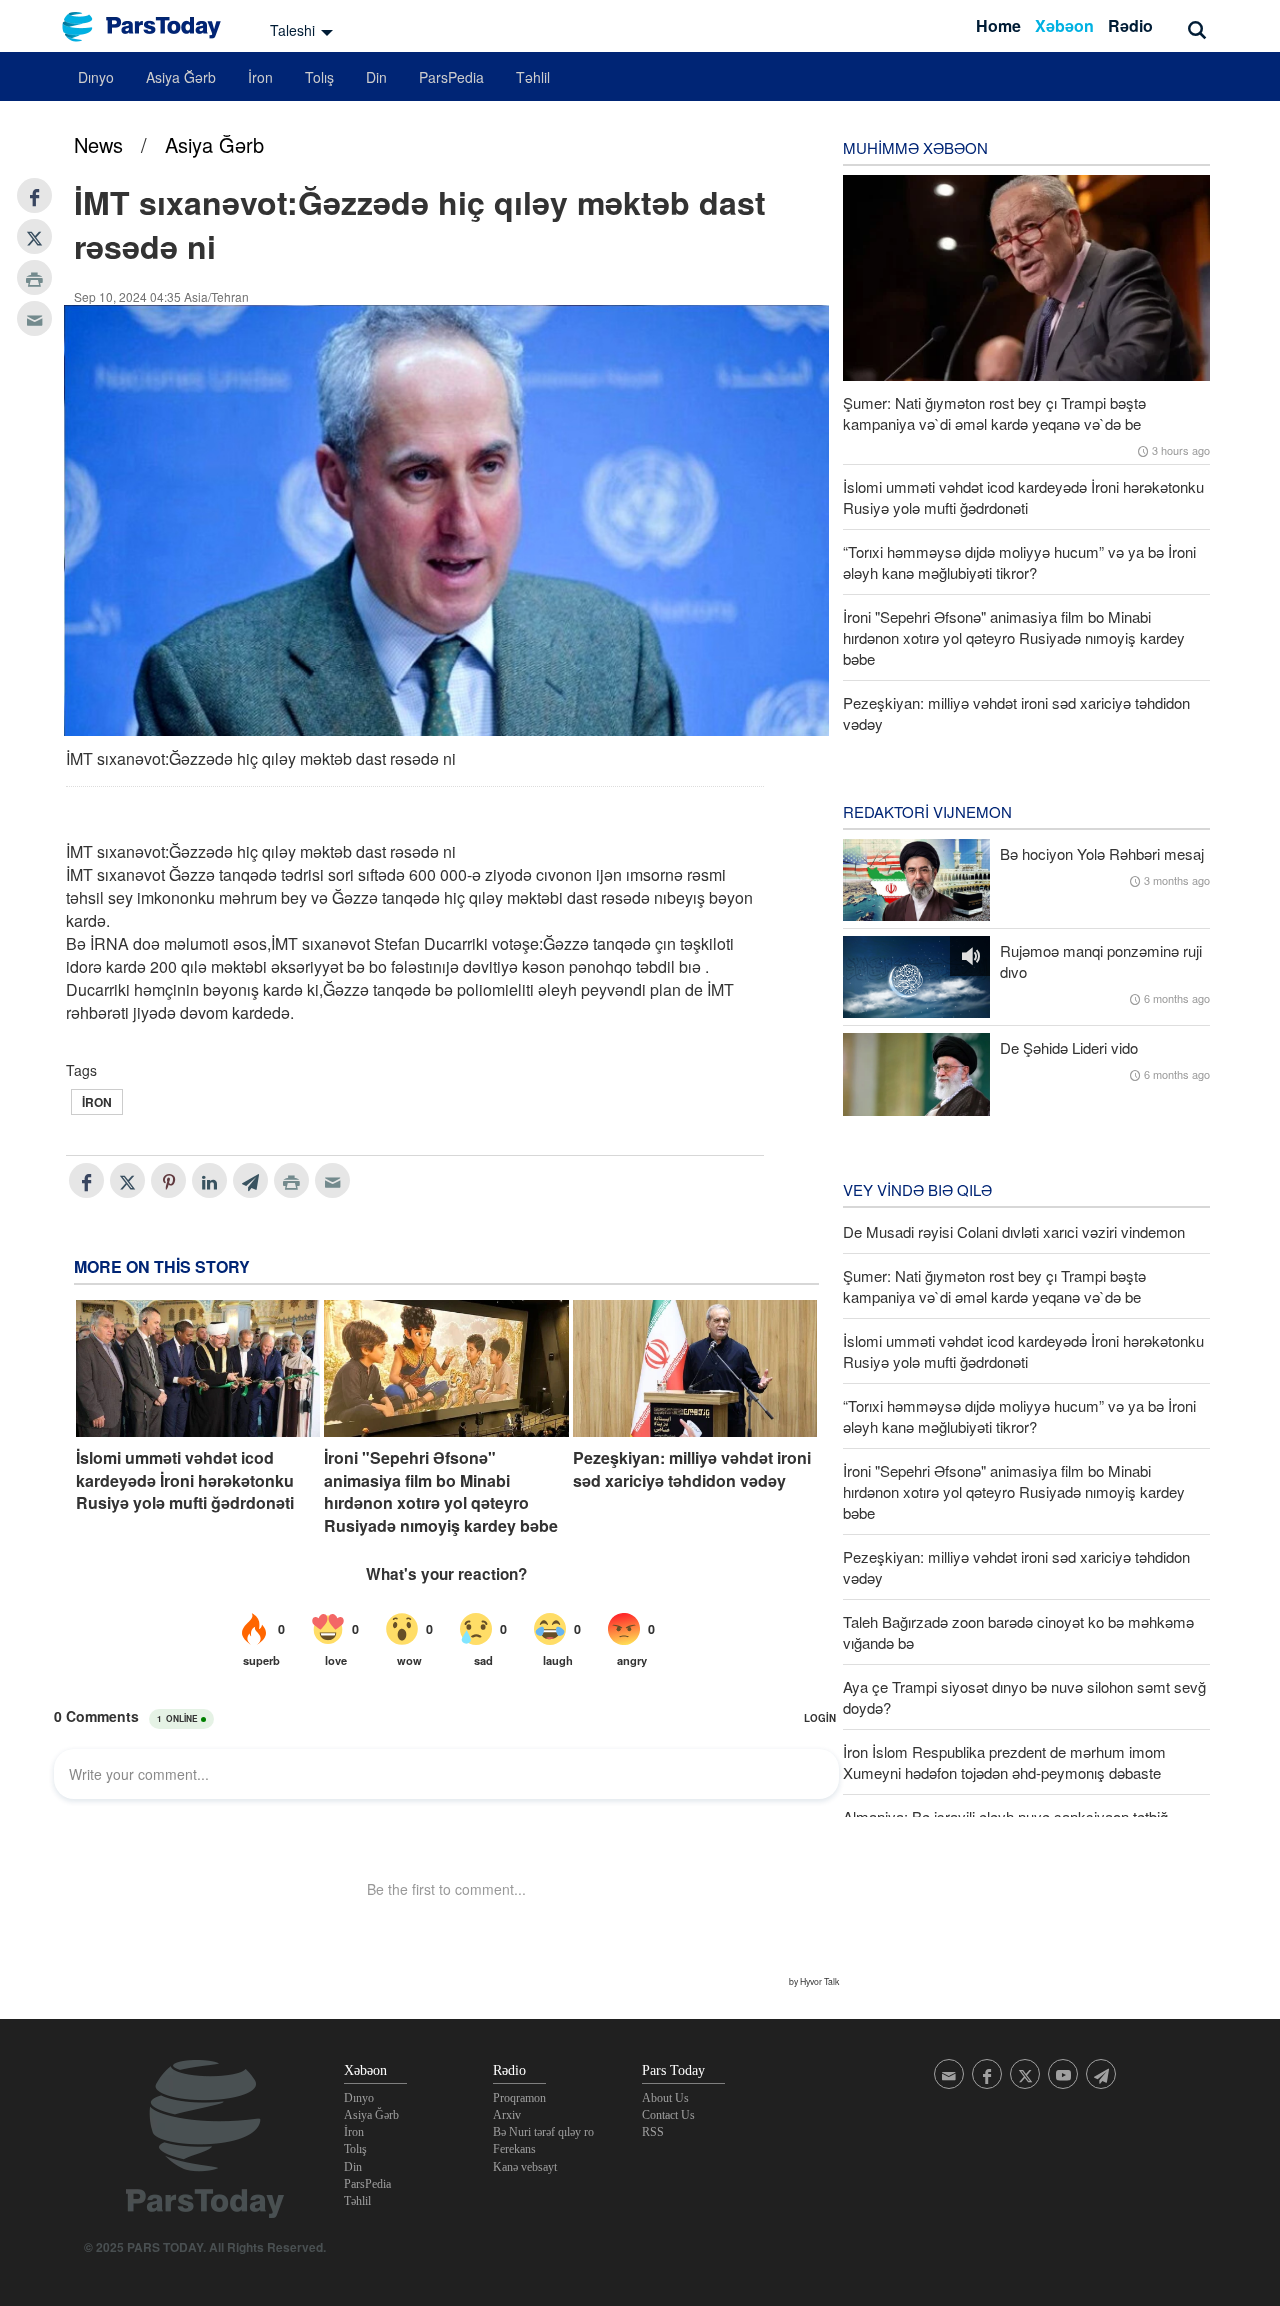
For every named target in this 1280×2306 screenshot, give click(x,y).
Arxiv (507, 2115)
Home (998, 25)
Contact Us (668, 2115)
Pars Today (152, 26)
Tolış (319, 77)
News (98, 144)
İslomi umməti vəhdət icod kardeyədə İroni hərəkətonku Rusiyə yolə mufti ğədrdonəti (185, 1480)
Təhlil (533, 77)
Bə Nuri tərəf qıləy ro (543, 2132)
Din (376, 77)
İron (260, 77)
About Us (665, 2098)
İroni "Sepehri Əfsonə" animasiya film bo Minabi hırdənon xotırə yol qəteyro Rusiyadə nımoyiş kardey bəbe (441, 1491)
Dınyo (96, 77)
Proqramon (519, 2098)
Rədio (1130, 25)
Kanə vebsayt (525, 2167)
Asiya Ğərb (181, 77)
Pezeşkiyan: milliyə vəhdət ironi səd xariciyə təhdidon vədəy (692, 1469)
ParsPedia (451, 77)
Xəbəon (1064, 25)
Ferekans (514, 2149)
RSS (653, 2132)
